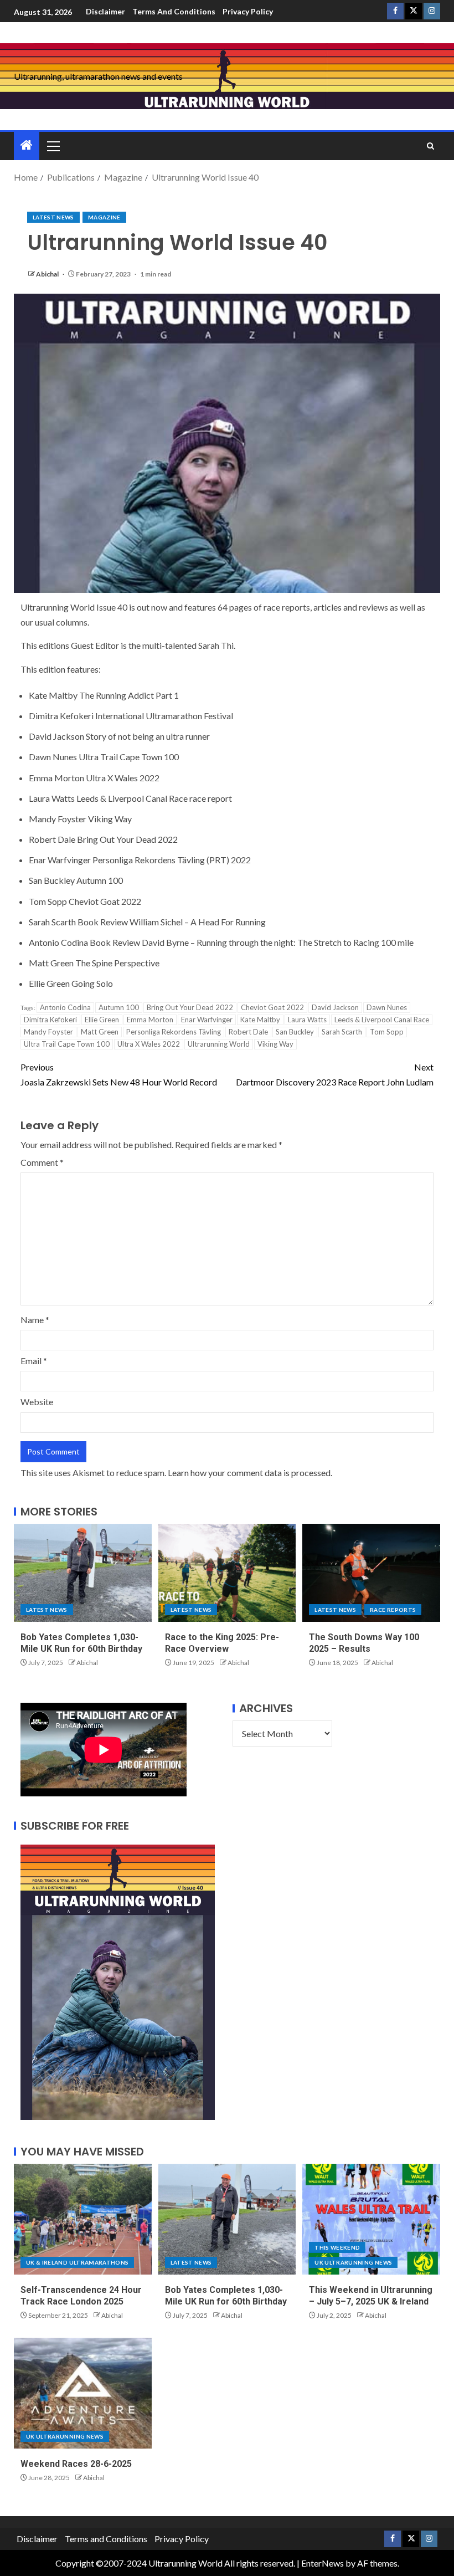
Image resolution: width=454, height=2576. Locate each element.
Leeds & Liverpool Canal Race (382, 1020)
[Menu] (53, 146)
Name (35, 1320)
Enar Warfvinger (207, 1020)
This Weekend (337, 2247)
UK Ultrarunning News (353, 2262)
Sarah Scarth (342, 1032)
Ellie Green (102, 1020)
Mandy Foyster (48, 1032)
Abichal (48, 274)
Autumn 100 (119, 1007)
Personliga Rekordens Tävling (174, 1032)
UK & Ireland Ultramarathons (77, 2262)
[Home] (27, 145)
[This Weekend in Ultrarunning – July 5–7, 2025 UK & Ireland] (371, 2219)
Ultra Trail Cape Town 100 (67, 1044)
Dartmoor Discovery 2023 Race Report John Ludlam (335, 1074)
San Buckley (295, 1032)
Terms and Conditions (174, 11)
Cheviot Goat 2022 (272, 1007)
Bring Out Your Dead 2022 (190, 1007)
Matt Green (100, 1032)
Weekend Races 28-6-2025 (76, 2464)
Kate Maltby (260, 1020)
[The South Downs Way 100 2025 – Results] (371, 1573)
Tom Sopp (387, 1032)
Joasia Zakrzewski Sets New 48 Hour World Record (119, 1074)
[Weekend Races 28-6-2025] (83, 2393)
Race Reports (393, 1610)
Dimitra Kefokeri (50, 1020)
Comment (42, 1162)
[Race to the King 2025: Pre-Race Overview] (227, 1573)
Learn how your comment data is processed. (250, 1473)
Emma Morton (150, 1020)
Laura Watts (307, 1020)
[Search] (430, 146)
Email (34, 1361)
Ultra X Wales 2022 (149, 1044)
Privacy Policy (248, 11)
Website (37, 1402)
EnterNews (323, 2563)
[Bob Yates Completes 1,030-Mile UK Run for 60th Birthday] (83, 1573)
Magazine (104, 217)
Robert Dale (248, 1032)
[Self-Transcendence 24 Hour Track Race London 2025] (83, 2219)
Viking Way (275, 1044)
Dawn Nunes (387, 1007)
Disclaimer (105, 11)
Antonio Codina (65, 1007)
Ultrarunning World (219, 1044)
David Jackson (335, 1007)
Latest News (53, 217)
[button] (53, 146)
